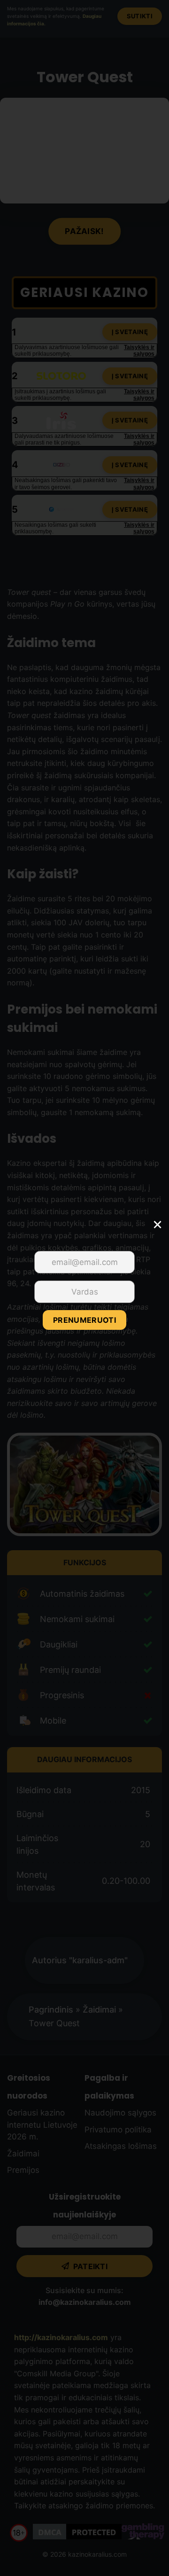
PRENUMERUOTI (84, 1320)
